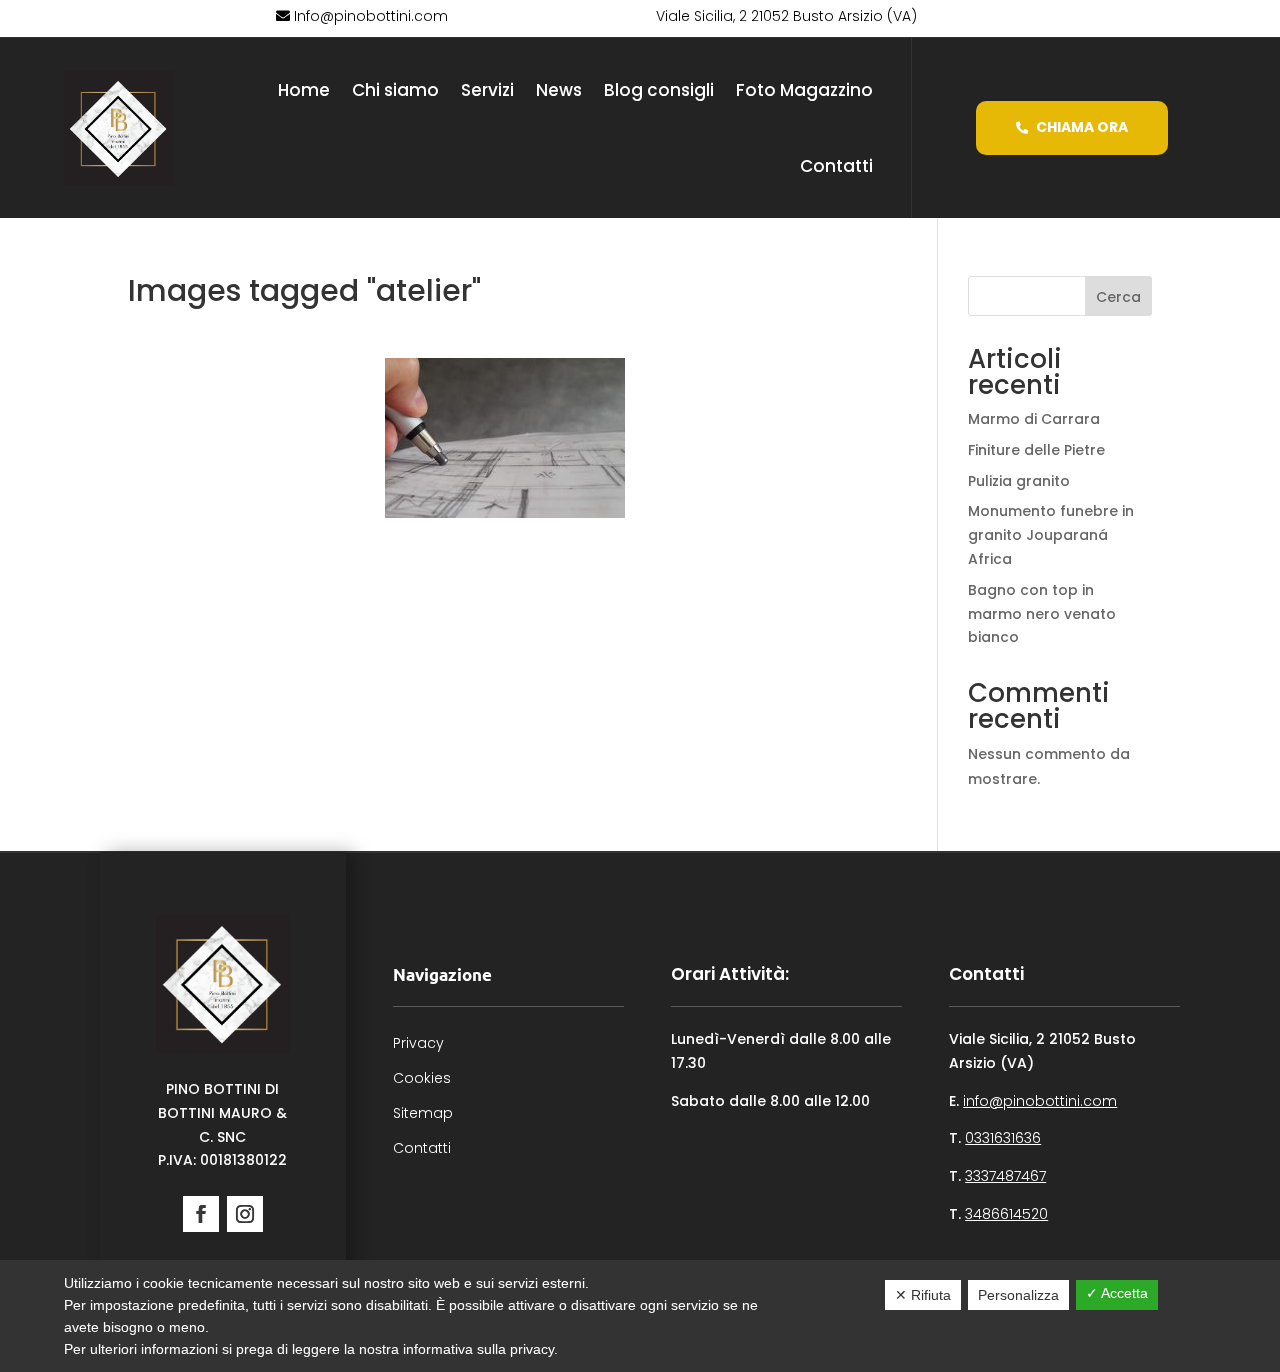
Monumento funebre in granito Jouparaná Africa (1051, 535)
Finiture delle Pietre (1036, 450)
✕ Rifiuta (923, 1295)
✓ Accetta (1117, 1293)
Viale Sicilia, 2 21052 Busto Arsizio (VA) (786, 16)
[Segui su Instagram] (245, 1214)
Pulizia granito (1019, 481)
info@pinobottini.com (1040, 1101)
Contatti (836, 166)
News (559, 90)
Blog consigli (659, 90)
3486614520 (1006, 1214)
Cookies (422, 1078)
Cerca (1118, 297)
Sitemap (423, 1113)
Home (304, 90)
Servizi (487, 90)
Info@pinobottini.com (369, 16)
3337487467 (1005, 1176)
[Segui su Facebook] (201, 1214)
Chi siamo (395, 90)
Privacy (418, 1043)
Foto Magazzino (804, 90)
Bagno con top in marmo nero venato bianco (1042, 614)
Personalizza (1018, 1295)
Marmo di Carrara (1034, 419)
